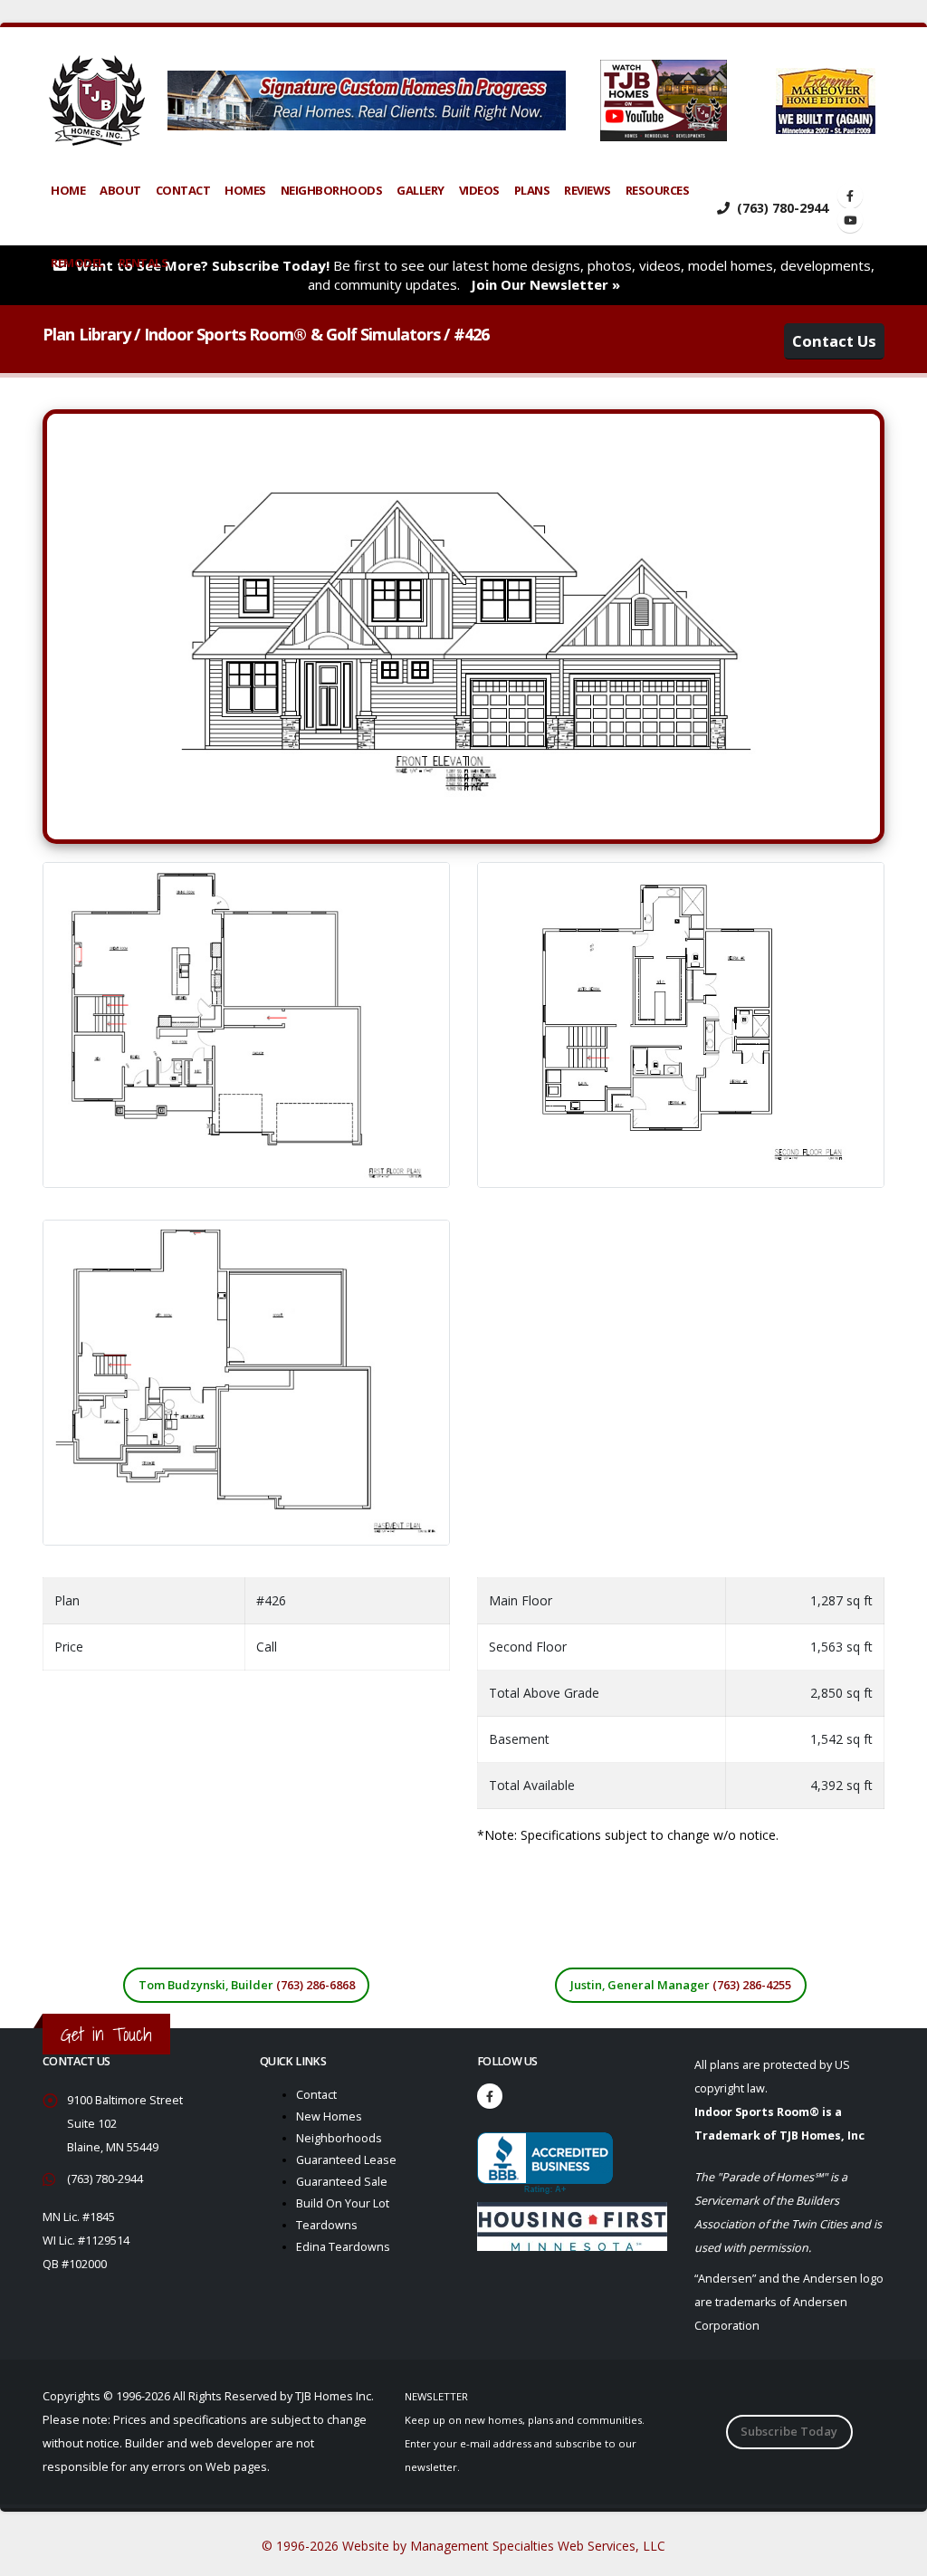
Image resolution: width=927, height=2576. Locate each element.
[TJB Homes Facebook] (850, 196)
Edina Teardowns (343, 2247)
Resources (658, 190)
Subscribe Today (789, 2431)
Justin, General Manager (681, 1985)
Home (68, 190)
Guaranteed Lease (346, 2160)
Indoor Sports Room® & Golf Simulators (292, 334)
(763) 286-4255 (752, 1985)
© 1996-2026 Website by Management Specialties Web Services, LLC (463, 2546)
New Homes (329, 2116)
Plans (532, 190)
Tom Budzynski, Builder (247, 1985)
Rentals (143, 263)
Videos (479, 190)
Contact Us (834, 341)
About (120, 190)
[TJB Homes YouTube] (850, 220)
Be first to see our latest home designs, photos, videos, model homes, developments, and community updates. (475, 275)
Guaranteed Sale (342, 2182)
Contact (183, 190)
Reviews (588, 190)
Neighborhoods (332, 190)
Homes (245, 190)
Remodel (77, 263)
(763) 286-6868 (315, 1985)
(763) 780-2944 (781, 208)
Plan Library (86, 334)
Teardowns (327, 2225)
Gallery (420, 190)
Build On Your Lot (343, 2203)
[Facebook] (490, 2096)
